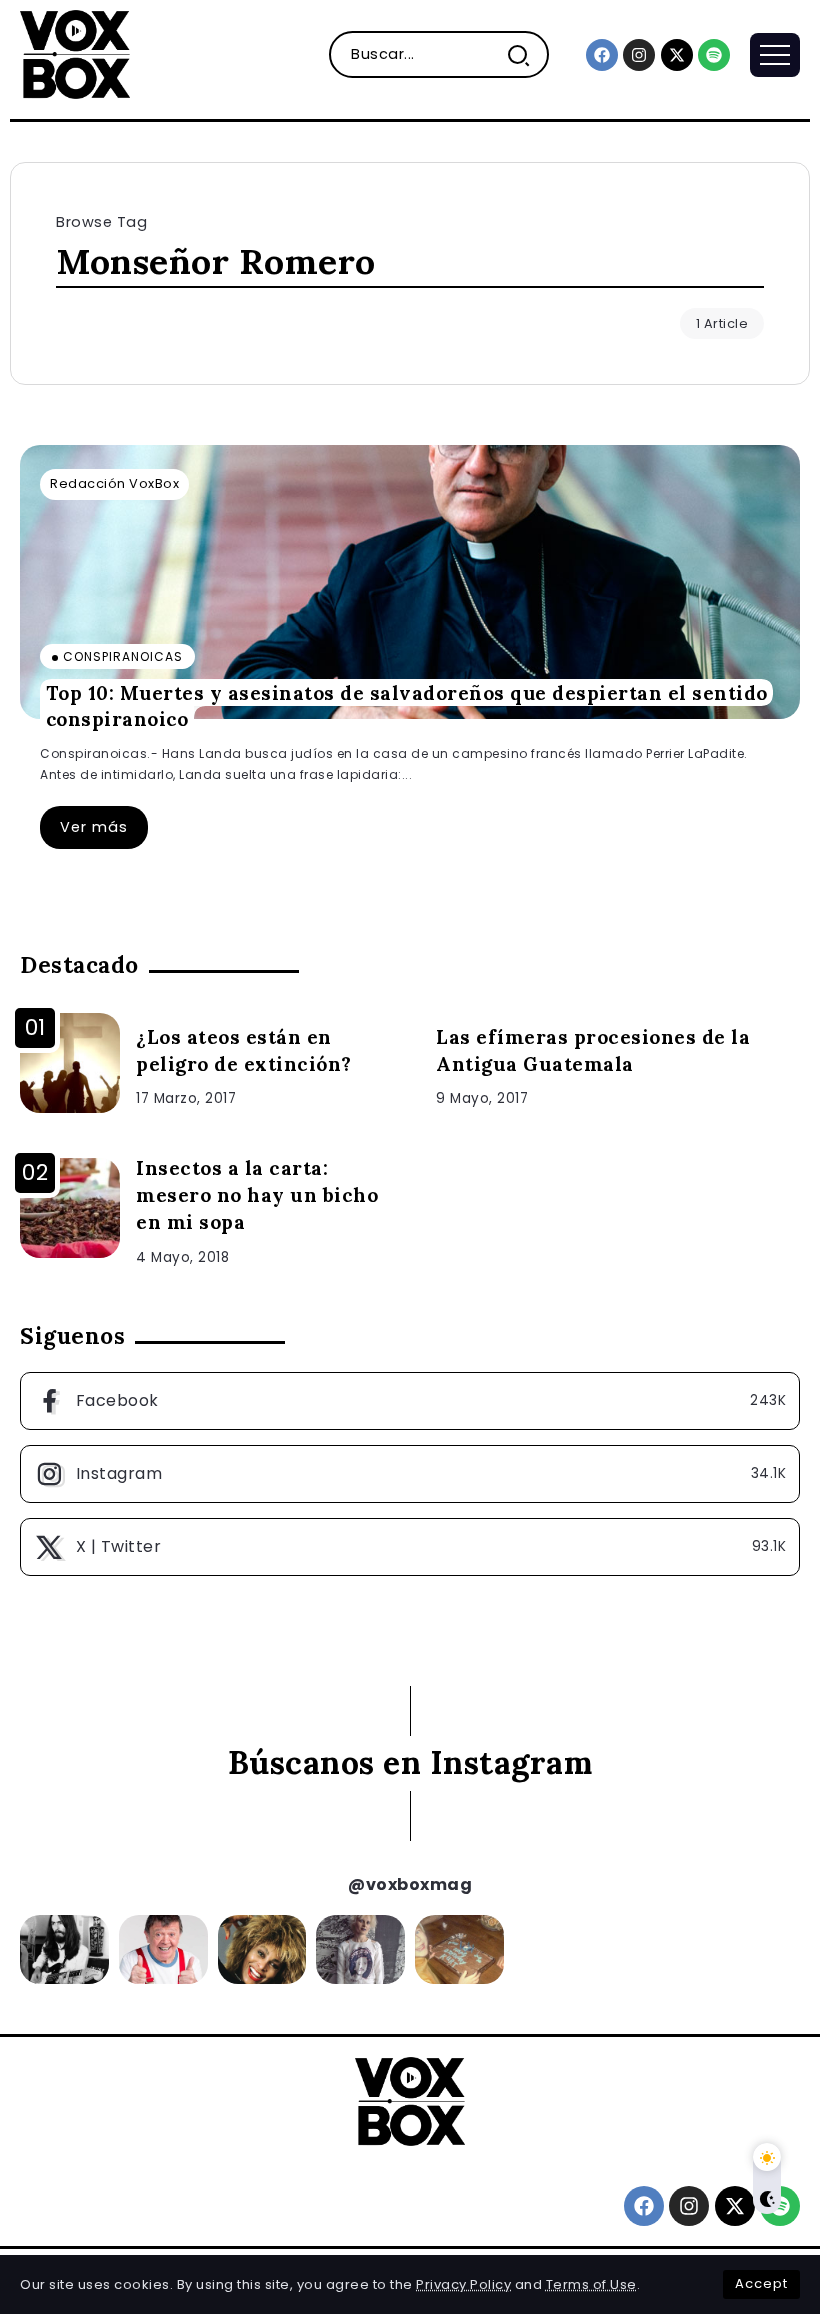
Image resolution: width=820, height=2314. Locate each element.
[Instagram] (639, 55)
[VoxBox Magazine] (75, 53)
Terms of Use (591, 2284)
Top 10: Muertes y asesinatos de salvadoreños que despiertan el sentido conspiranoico (407, 705)
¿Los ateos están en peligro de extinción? (244, 1050)
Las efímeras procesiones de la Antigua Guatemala (593, 1050)
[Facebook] (602, 55)
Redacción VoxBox (114, 483)
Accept (761, 2283)
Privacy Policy (463, 2284)
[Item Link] (410, 582)
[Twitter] (410, 1547)
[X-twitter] (677, 55)
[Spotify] (714, 55)
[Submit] (526, 54)
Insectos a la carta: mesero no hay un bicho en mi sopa (257, 1195)
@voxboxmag (410, 1884)
